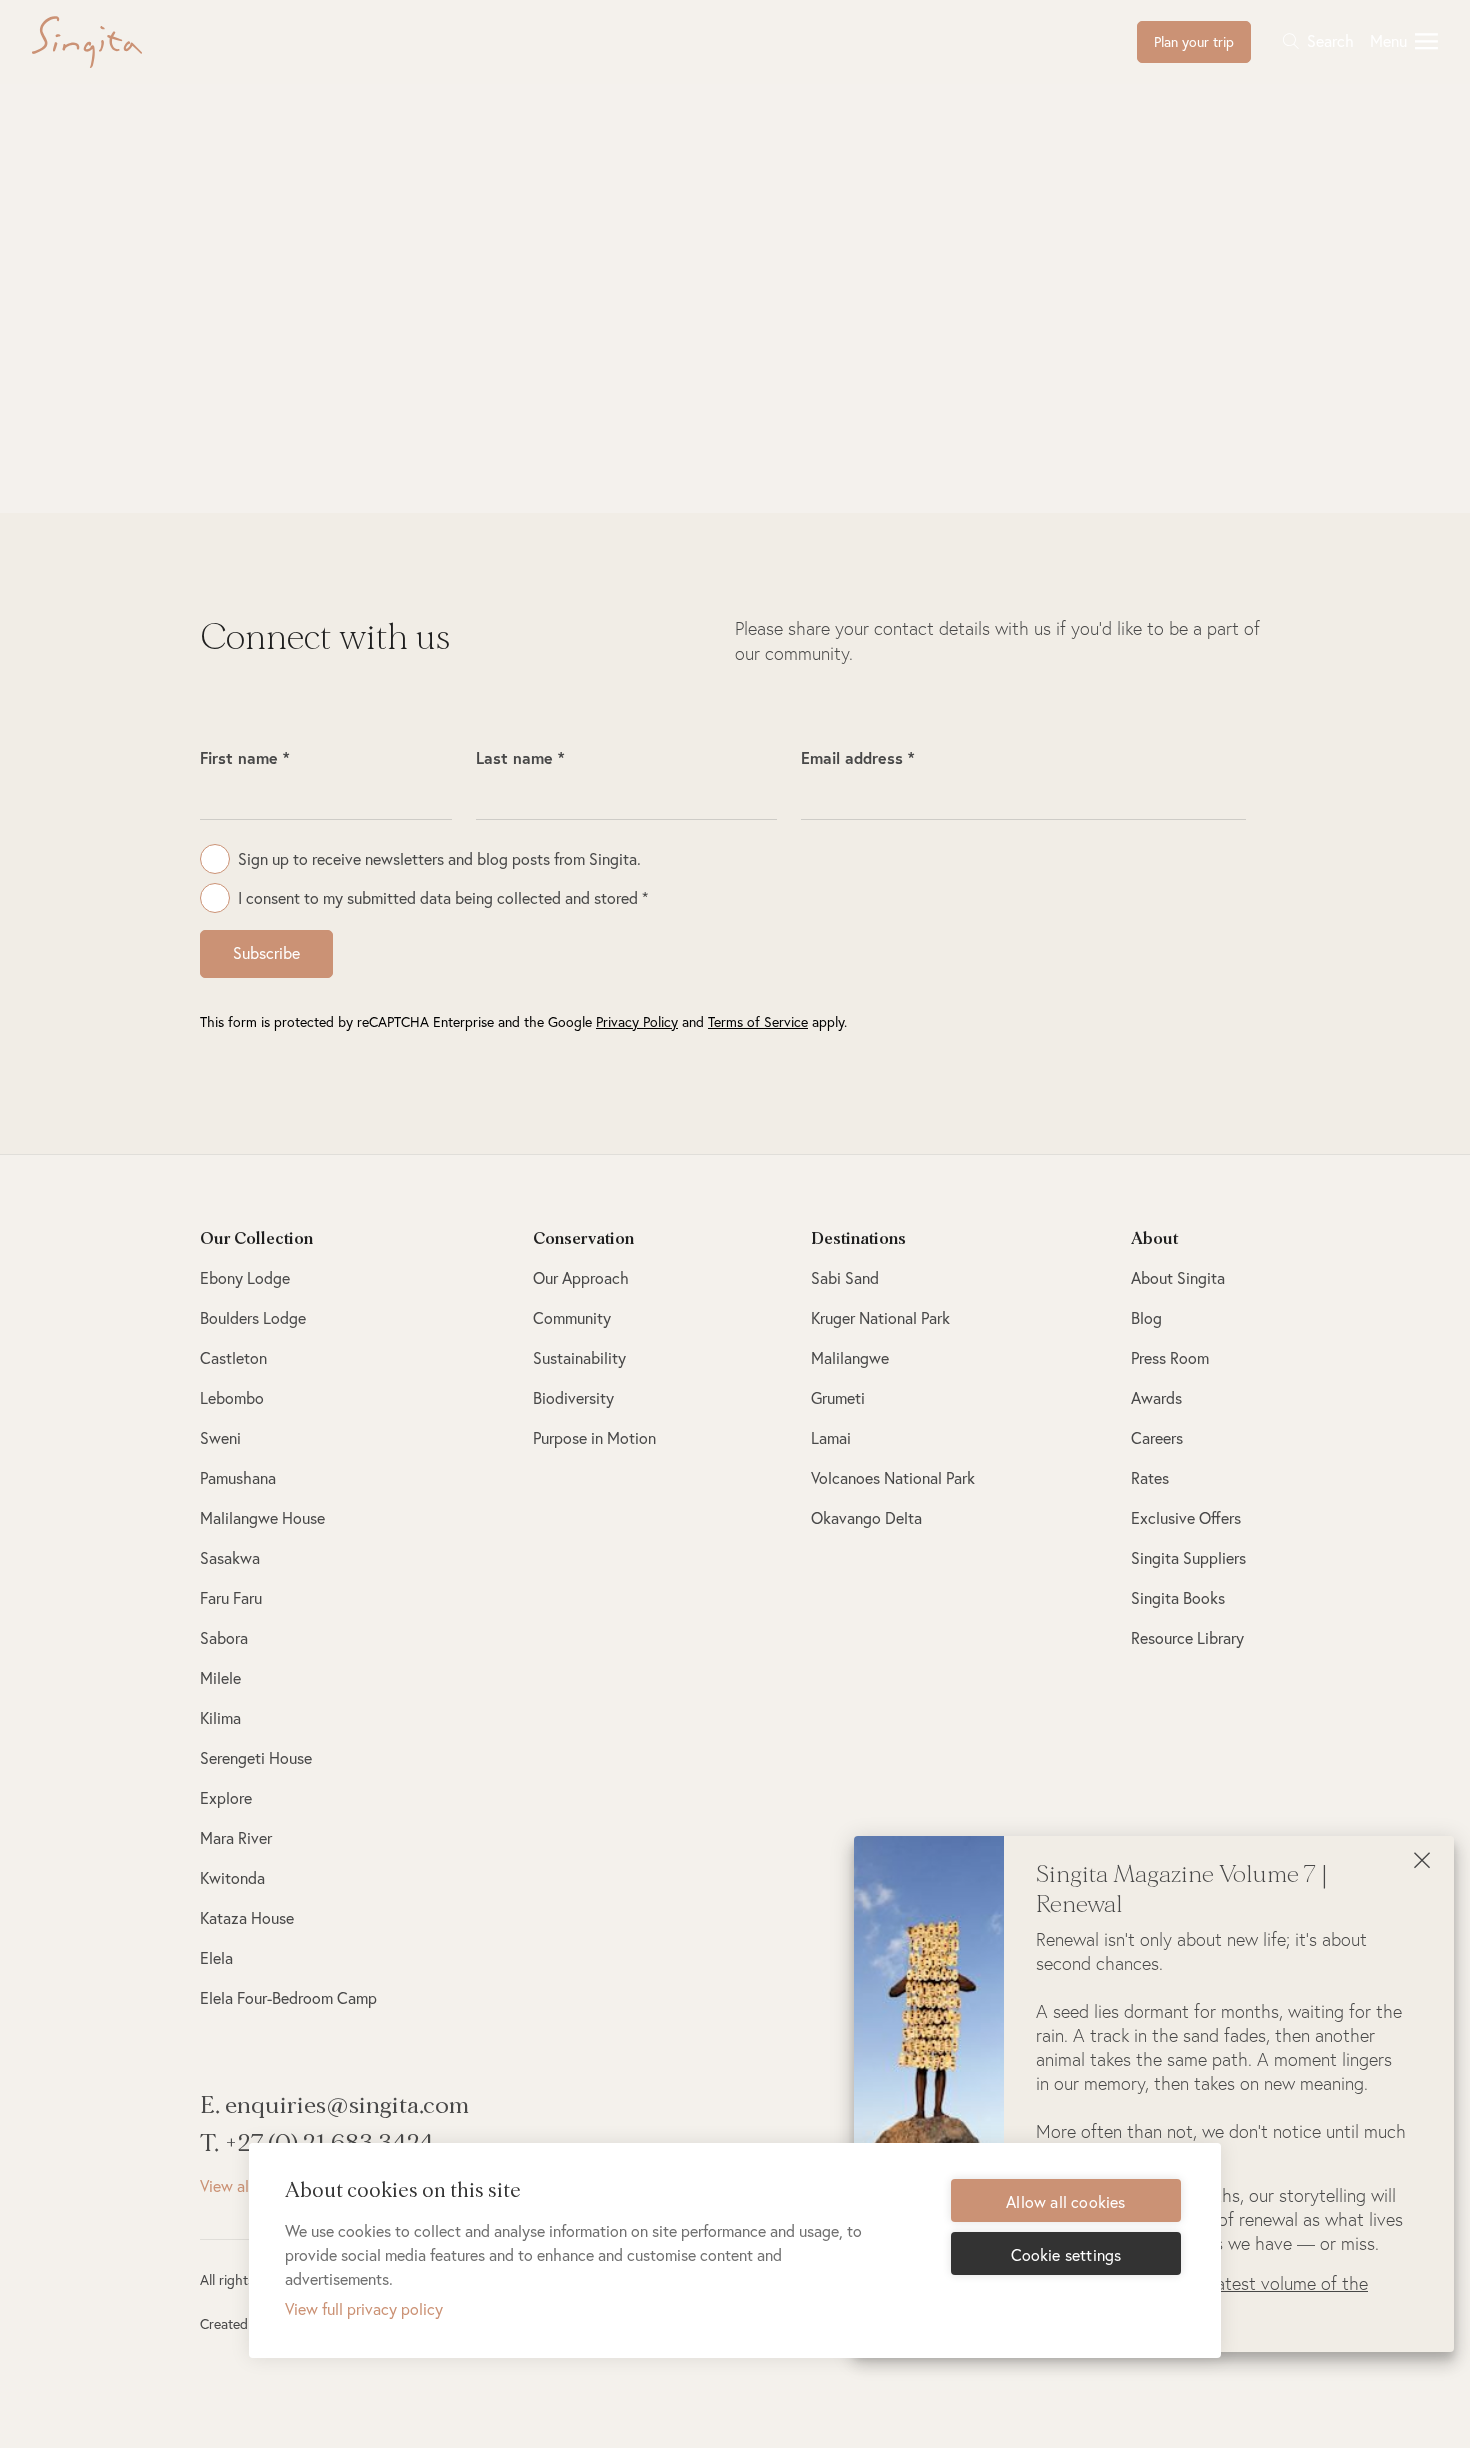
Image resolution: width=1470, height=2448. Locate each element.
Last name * (520, 757)
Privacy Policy (637, 1021)
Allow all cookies (1065, 2201)
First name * (244, 757)
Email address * (857, 757)
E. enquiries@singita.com (334, 2105)
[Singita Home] (118, 42)
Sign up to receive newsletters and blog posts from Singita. (439, 858)
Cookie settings (1066, 2254)
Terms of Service (758, 1021)
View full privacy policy (364, 2308)
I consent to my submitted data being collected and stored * (443, 897)
